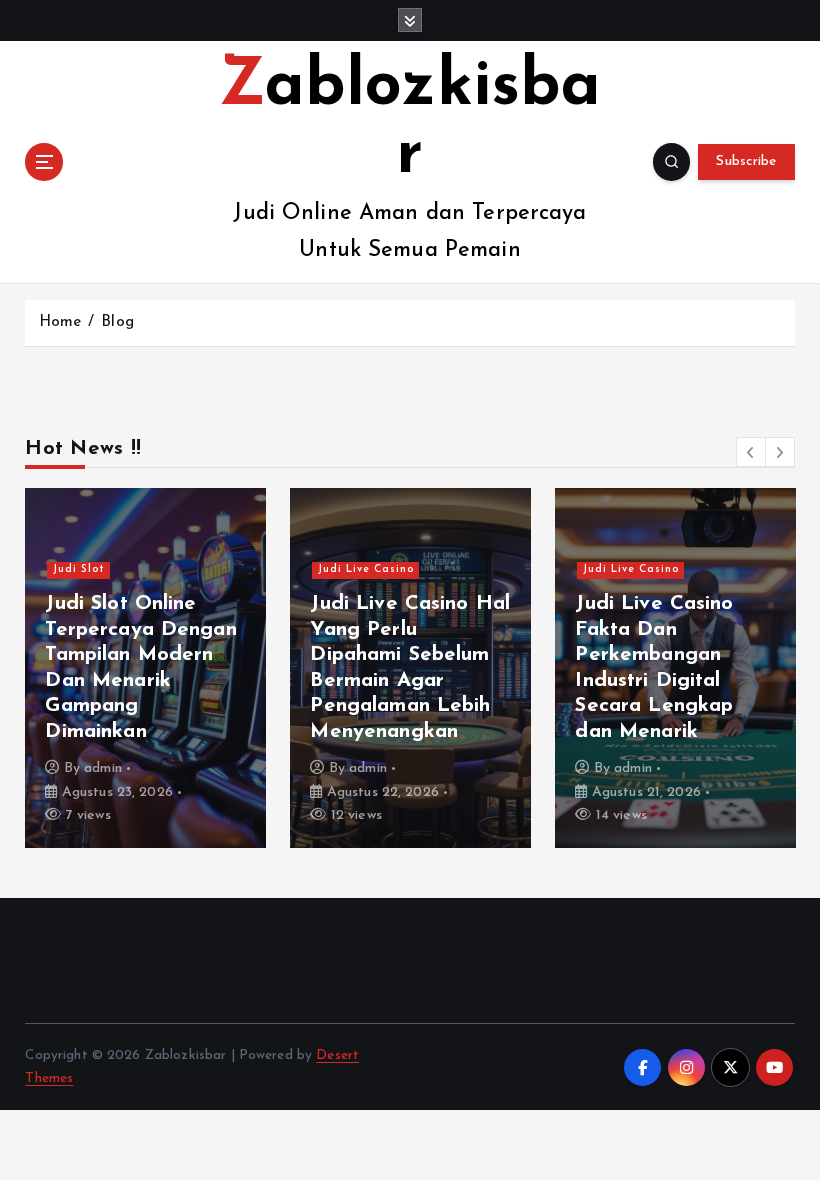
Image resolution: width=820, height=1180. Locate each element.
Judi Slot (79, 569)
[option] (145, 668)
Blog (117, 322)
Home (60, 322)
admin (103, 768)
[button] (751, 452)
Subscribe (746, 161)
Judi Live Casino (366, 569)
